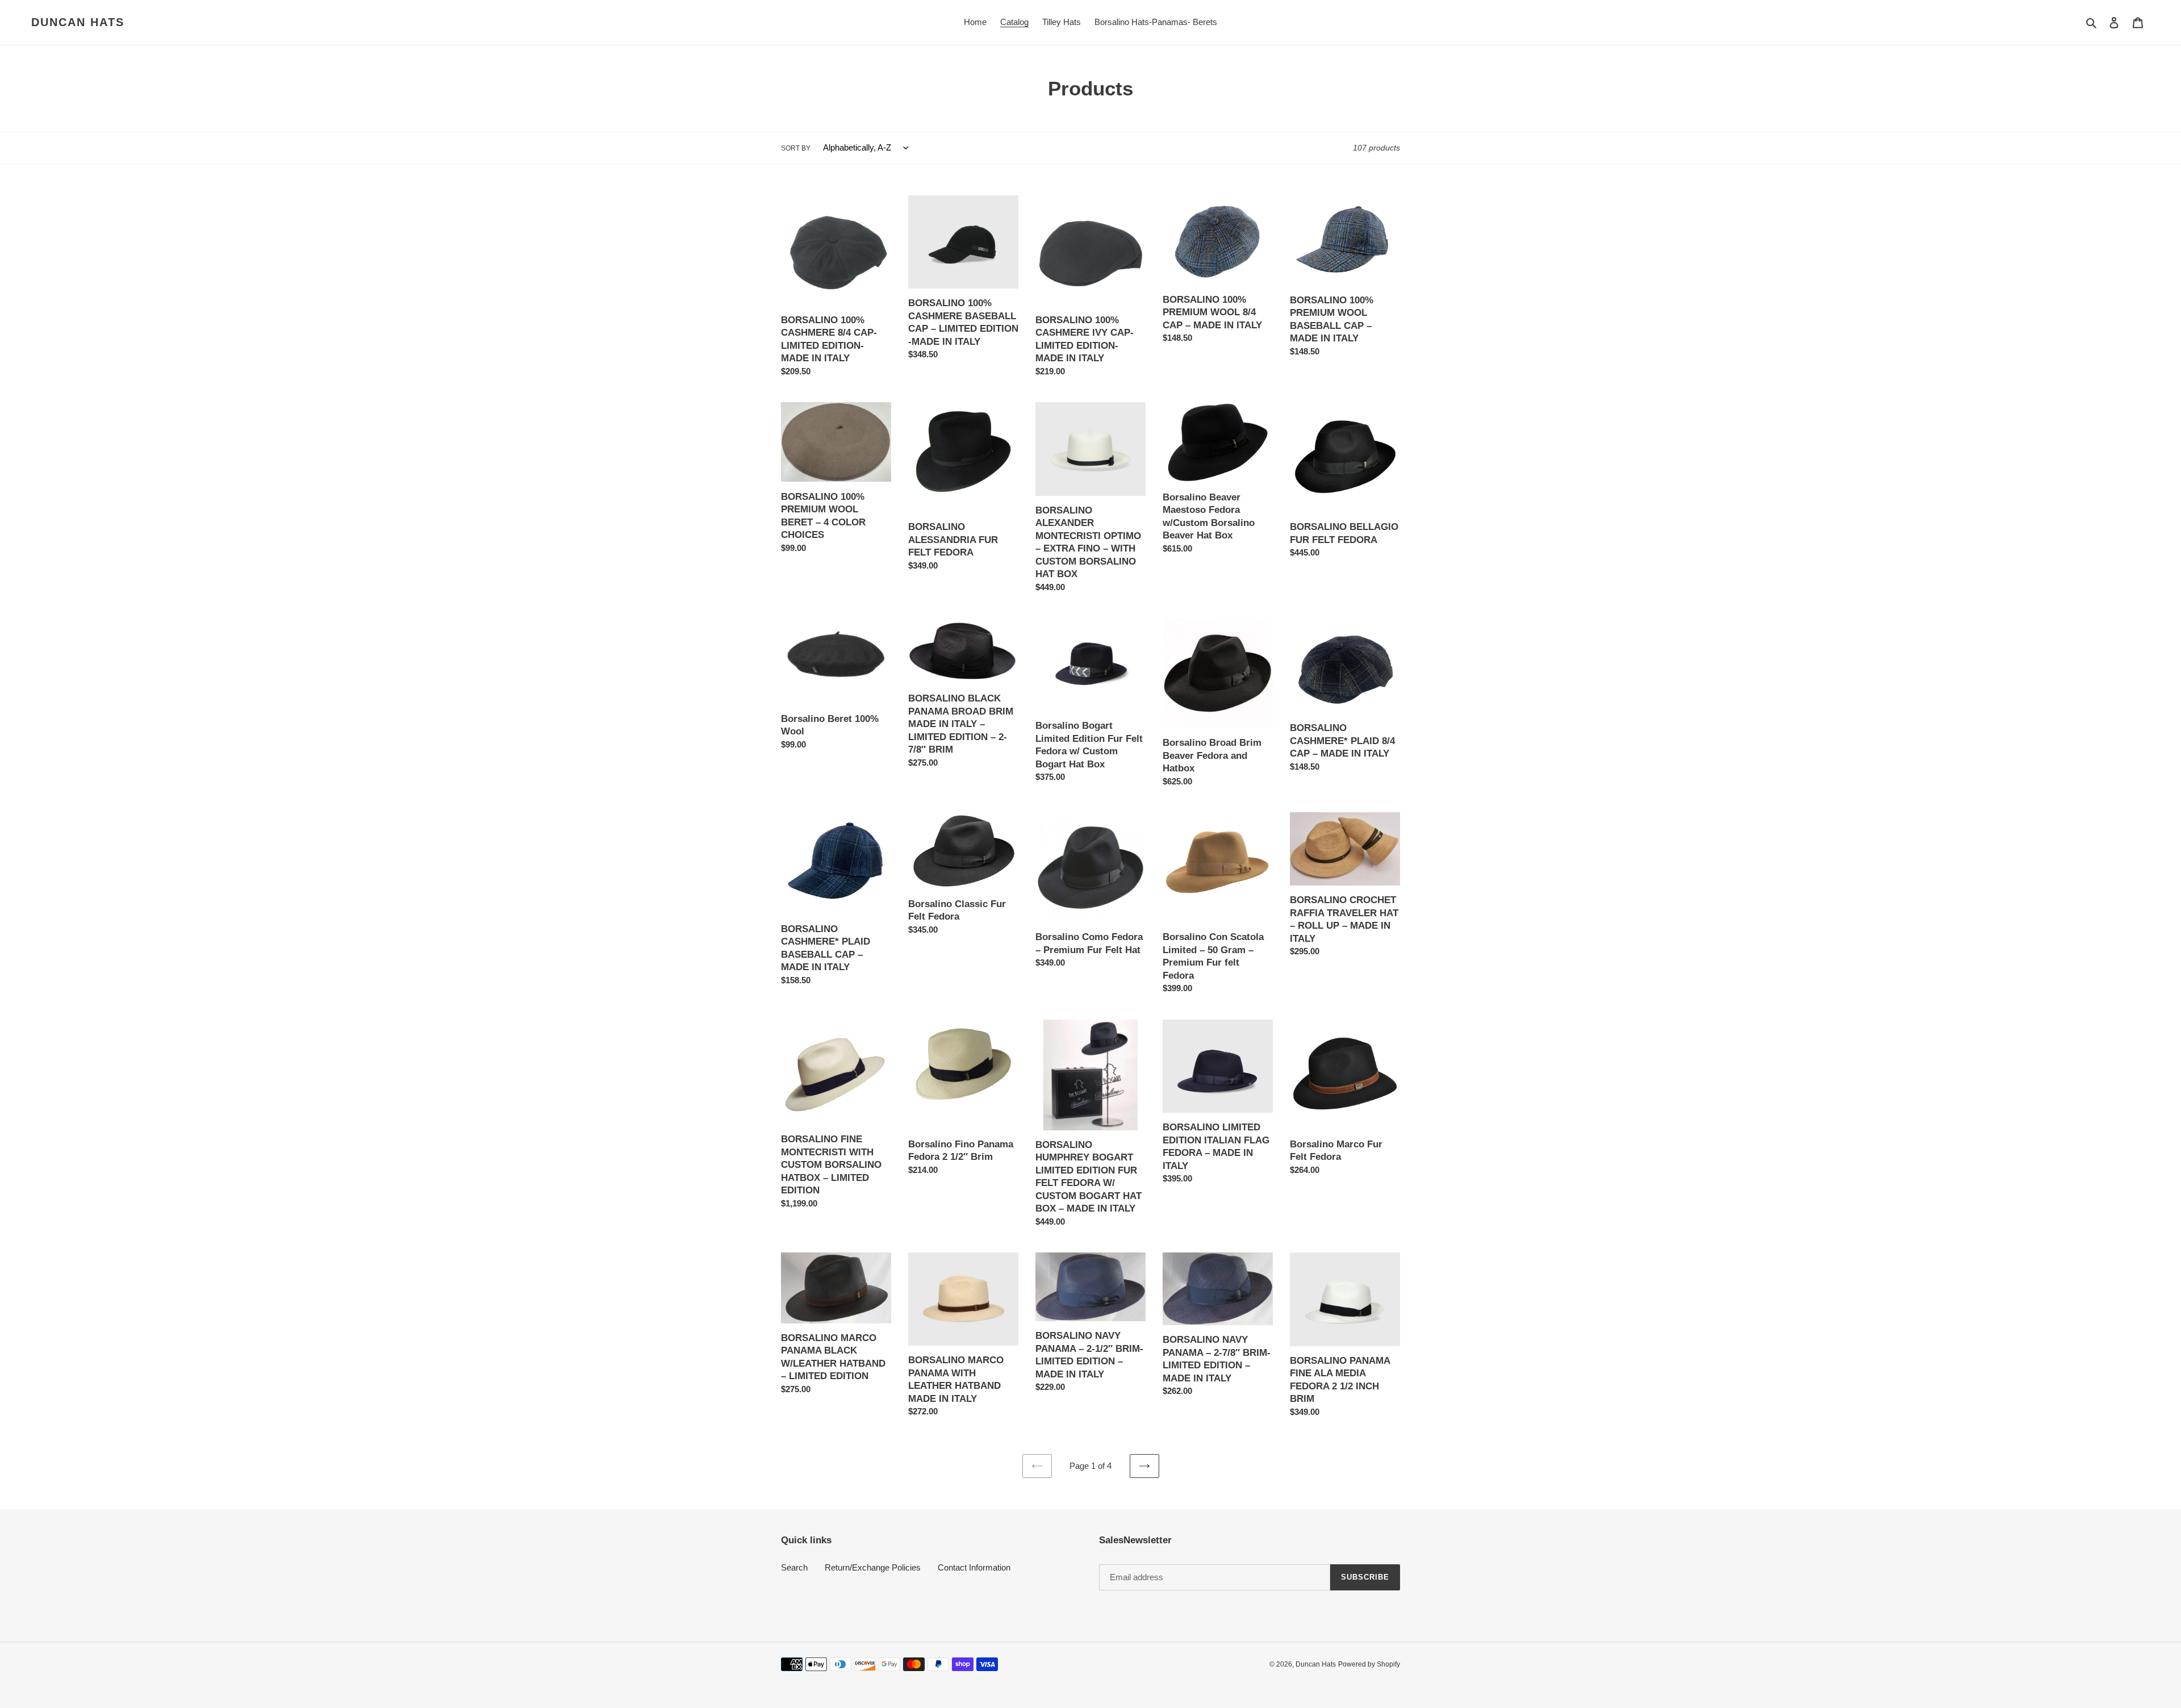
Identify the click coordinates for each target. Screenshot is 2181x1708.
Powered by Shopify (1369, 1664)
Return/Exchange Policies (873, 1567)
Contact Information (974, 1567)
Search (794, 1567)
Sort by (796, 148)
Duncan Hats (78, 22)
